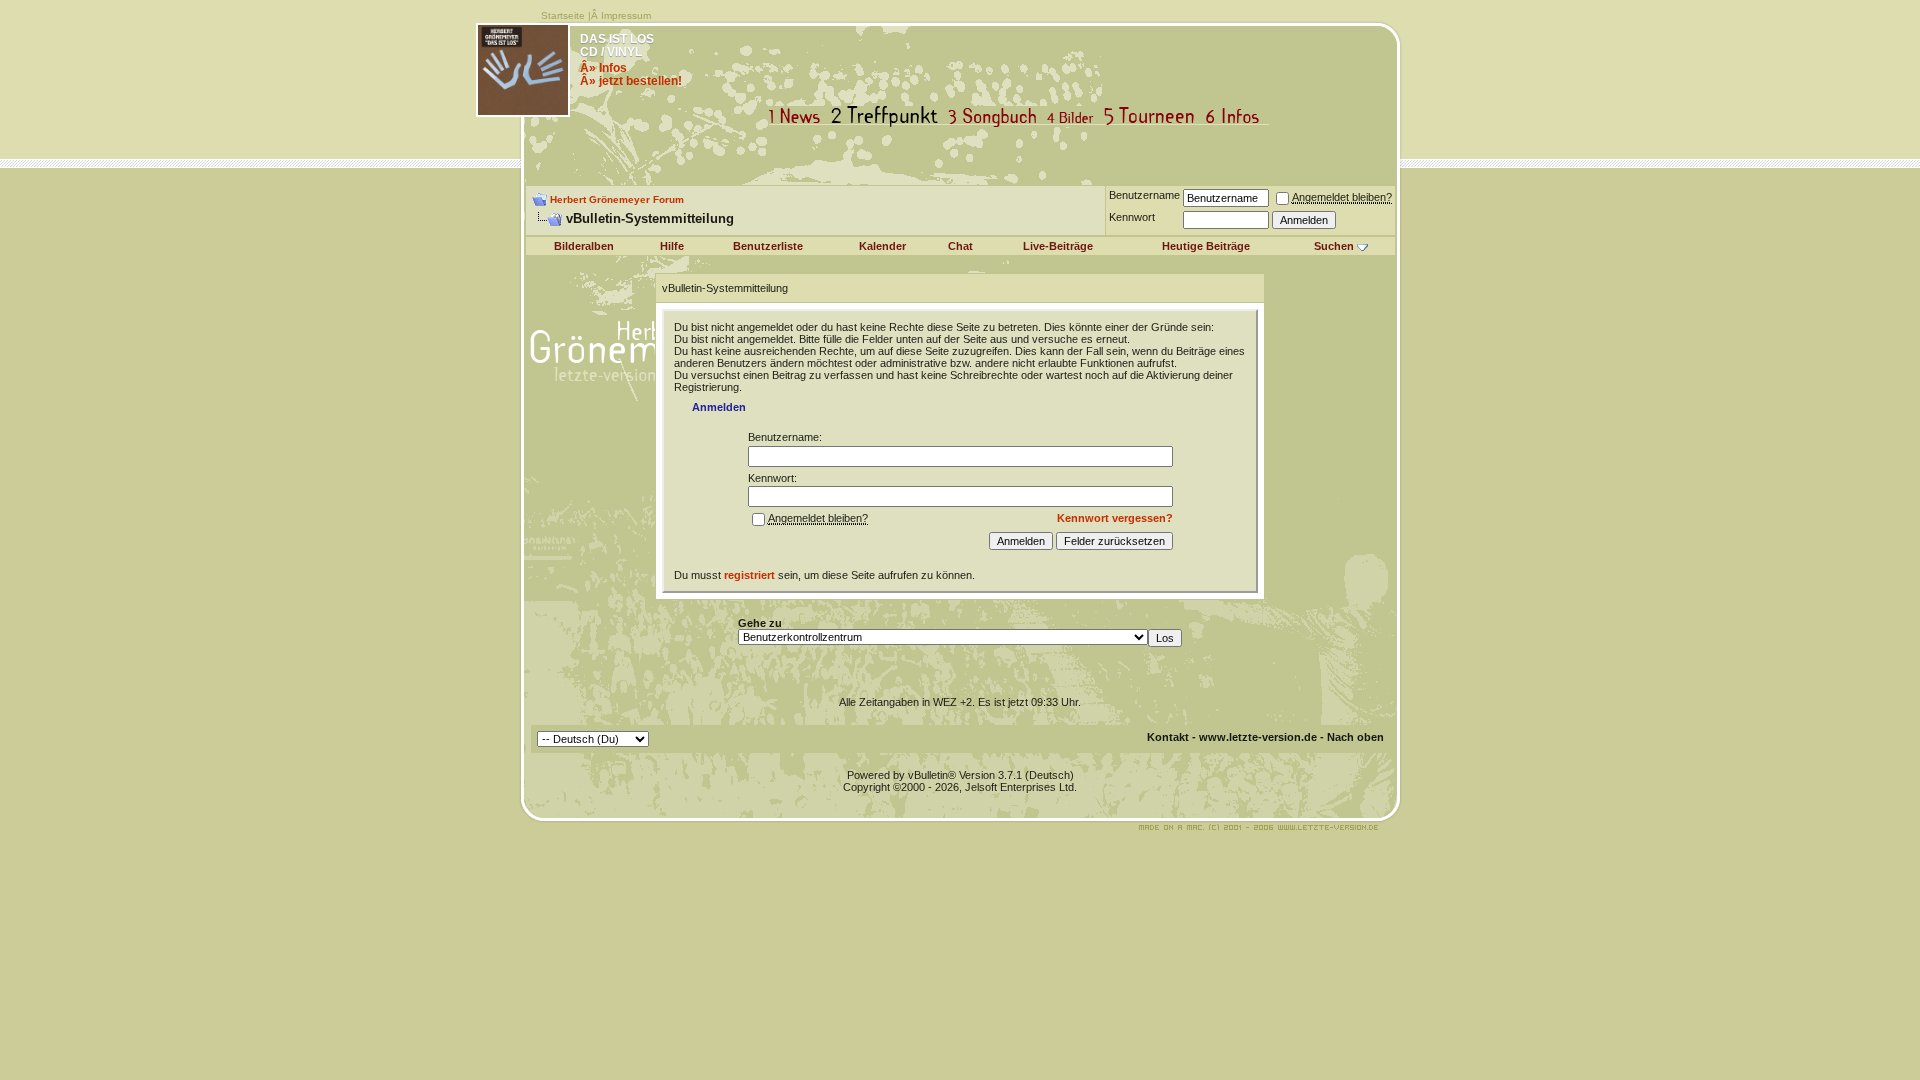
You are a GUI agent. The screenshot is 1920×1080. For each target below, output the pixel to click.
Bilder (1074, 116)
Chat (960, 246)
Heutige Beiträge (1206, 246)
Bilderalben (584, 246)
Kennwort (1132, 217)
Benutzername (1144, 195)
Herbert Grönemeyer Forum (617, 199)
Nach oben (1355, 737)
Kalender (882, 246)
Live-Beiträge (1058, 246)
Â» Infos (603, 68)
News (799, 116)
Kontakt (1168, 737)
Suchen (1334, 246)
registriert (749, 575)
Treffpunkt (888, 116)
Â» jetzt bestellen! (631, 81)
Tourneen (1154, 116)
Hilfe (672, 246)
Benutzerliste (768, 246)
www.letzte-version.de (1258, 737)
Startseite (563, 15)
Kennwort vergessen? (1115, 518)
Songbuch (996, 116)
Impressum (626, 15)
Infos (1237, 116)
